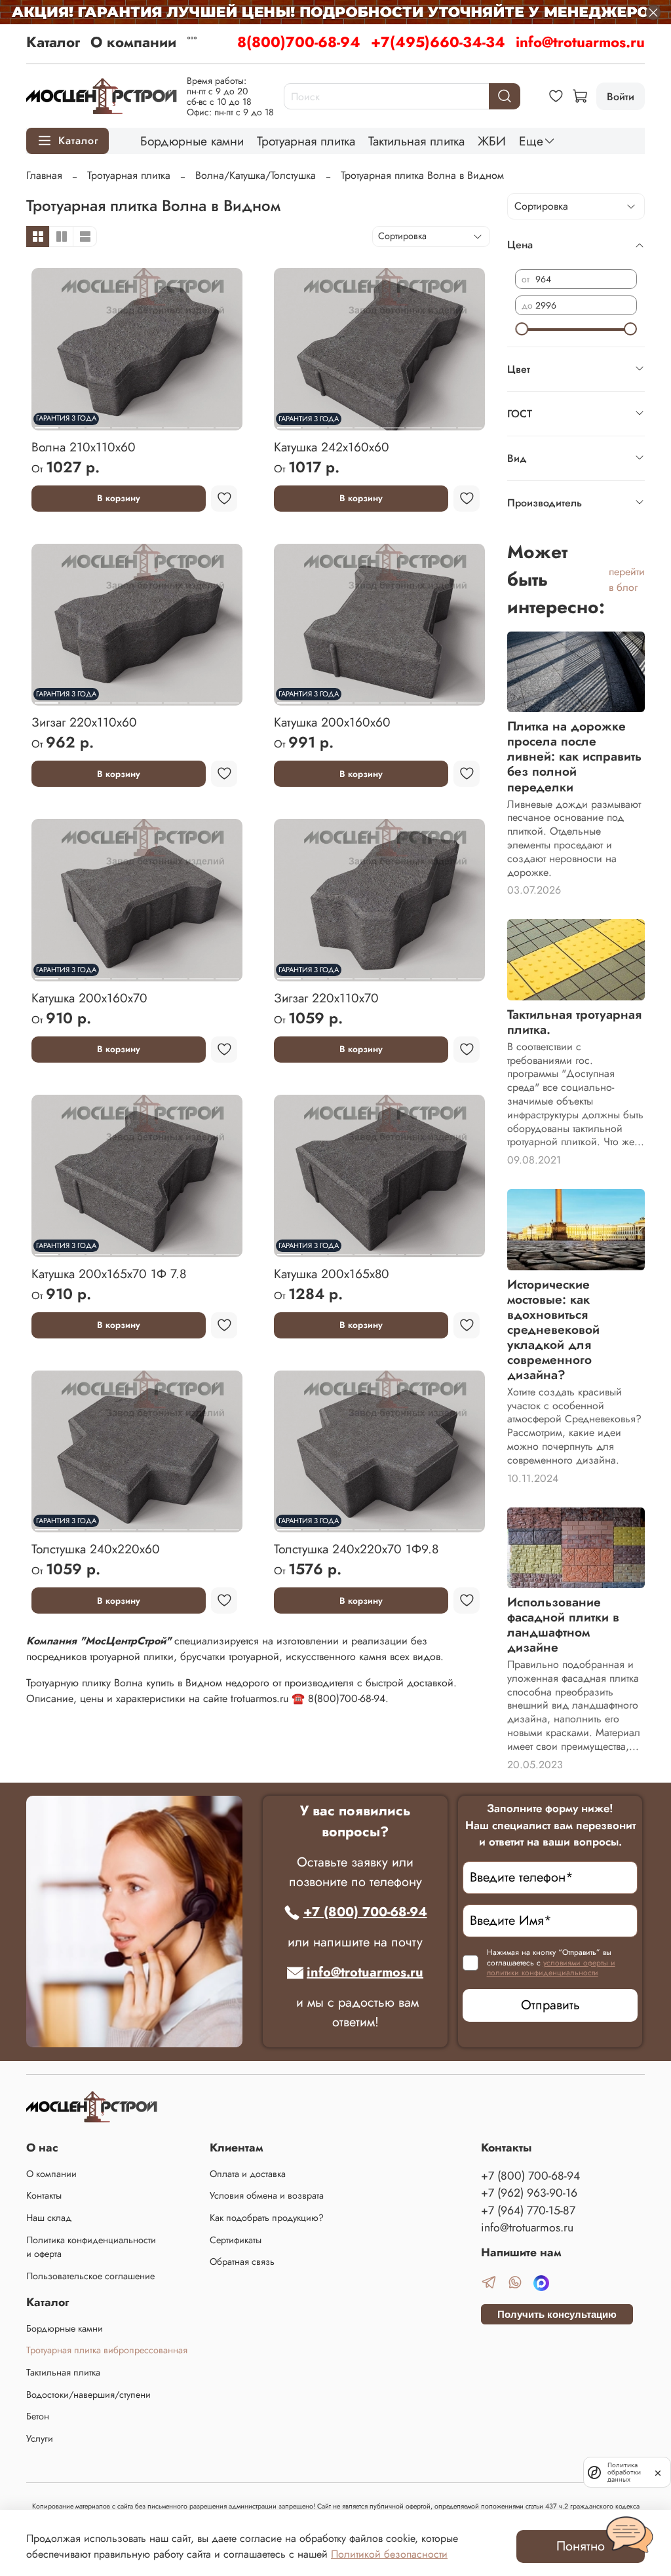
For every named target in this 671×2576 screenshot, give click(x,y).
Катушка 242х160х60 (332, 447)
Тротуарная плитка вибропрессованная (107, 2350)
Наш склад (49, 2218)
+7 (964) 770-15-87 (528, 2210)
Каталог (53, 42)
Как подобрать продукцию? (267, 2218)
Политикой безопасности (389, 2554)
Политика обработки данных (624, 2472)
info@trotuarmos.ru (580, 42)
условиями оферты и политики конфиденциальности (551, 1968)
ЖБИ (492, 141)
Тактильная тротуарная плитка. (574, 1022)
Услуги (40, 2438)
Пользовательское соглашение (90, 2276)
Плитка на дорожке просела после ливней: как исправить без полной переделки (574, 756)
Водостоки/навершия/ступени (88, 2395)
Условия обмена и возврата (267, 2195)
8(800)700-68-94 (299, 42)
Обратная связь (242, 2262)
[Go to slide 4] (124, 423)
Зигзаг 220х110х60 (84, 722)
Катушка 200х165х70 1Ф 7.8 (109, 1274)
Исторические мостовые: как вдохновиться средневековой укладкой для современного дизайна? (553, 1329)
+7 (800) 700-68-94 (365, 1912)
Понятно (581, 2546)
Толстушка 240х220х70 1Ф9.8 (356, 1549)
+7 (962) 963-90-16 (529, 2193)
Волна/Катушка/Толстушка (256, 175)
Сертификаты (236, 2240)
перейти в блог (627, 579)
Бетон (38, 2416)
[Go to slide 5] (150, 423)
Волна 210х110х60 (84, 447)
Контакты (44, 2195)
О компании (133, 42)
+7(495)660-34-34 (438, 42)
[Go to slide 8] (227, 423)
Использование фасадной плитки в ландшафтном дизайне (563, 1624)
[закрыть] (658, 2472)
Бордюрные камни (192, 141)
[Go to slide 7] (201, 423)
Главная (44, 175)
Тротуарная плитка (306, 141)
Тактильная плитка (416, 141)
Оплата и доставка (248, 2174)
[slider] (522, 329)
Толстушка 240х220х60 (96, 1549)
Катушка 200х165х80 (332, 1274)
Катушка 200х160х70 (89, 998)
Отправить (550, 2005)
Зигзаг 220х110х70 (326, 998)
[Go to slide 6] (176, 423)
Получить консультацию (557, 2314)
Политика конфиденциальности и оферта (91, 2247)
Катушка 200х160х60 (332, 722)
